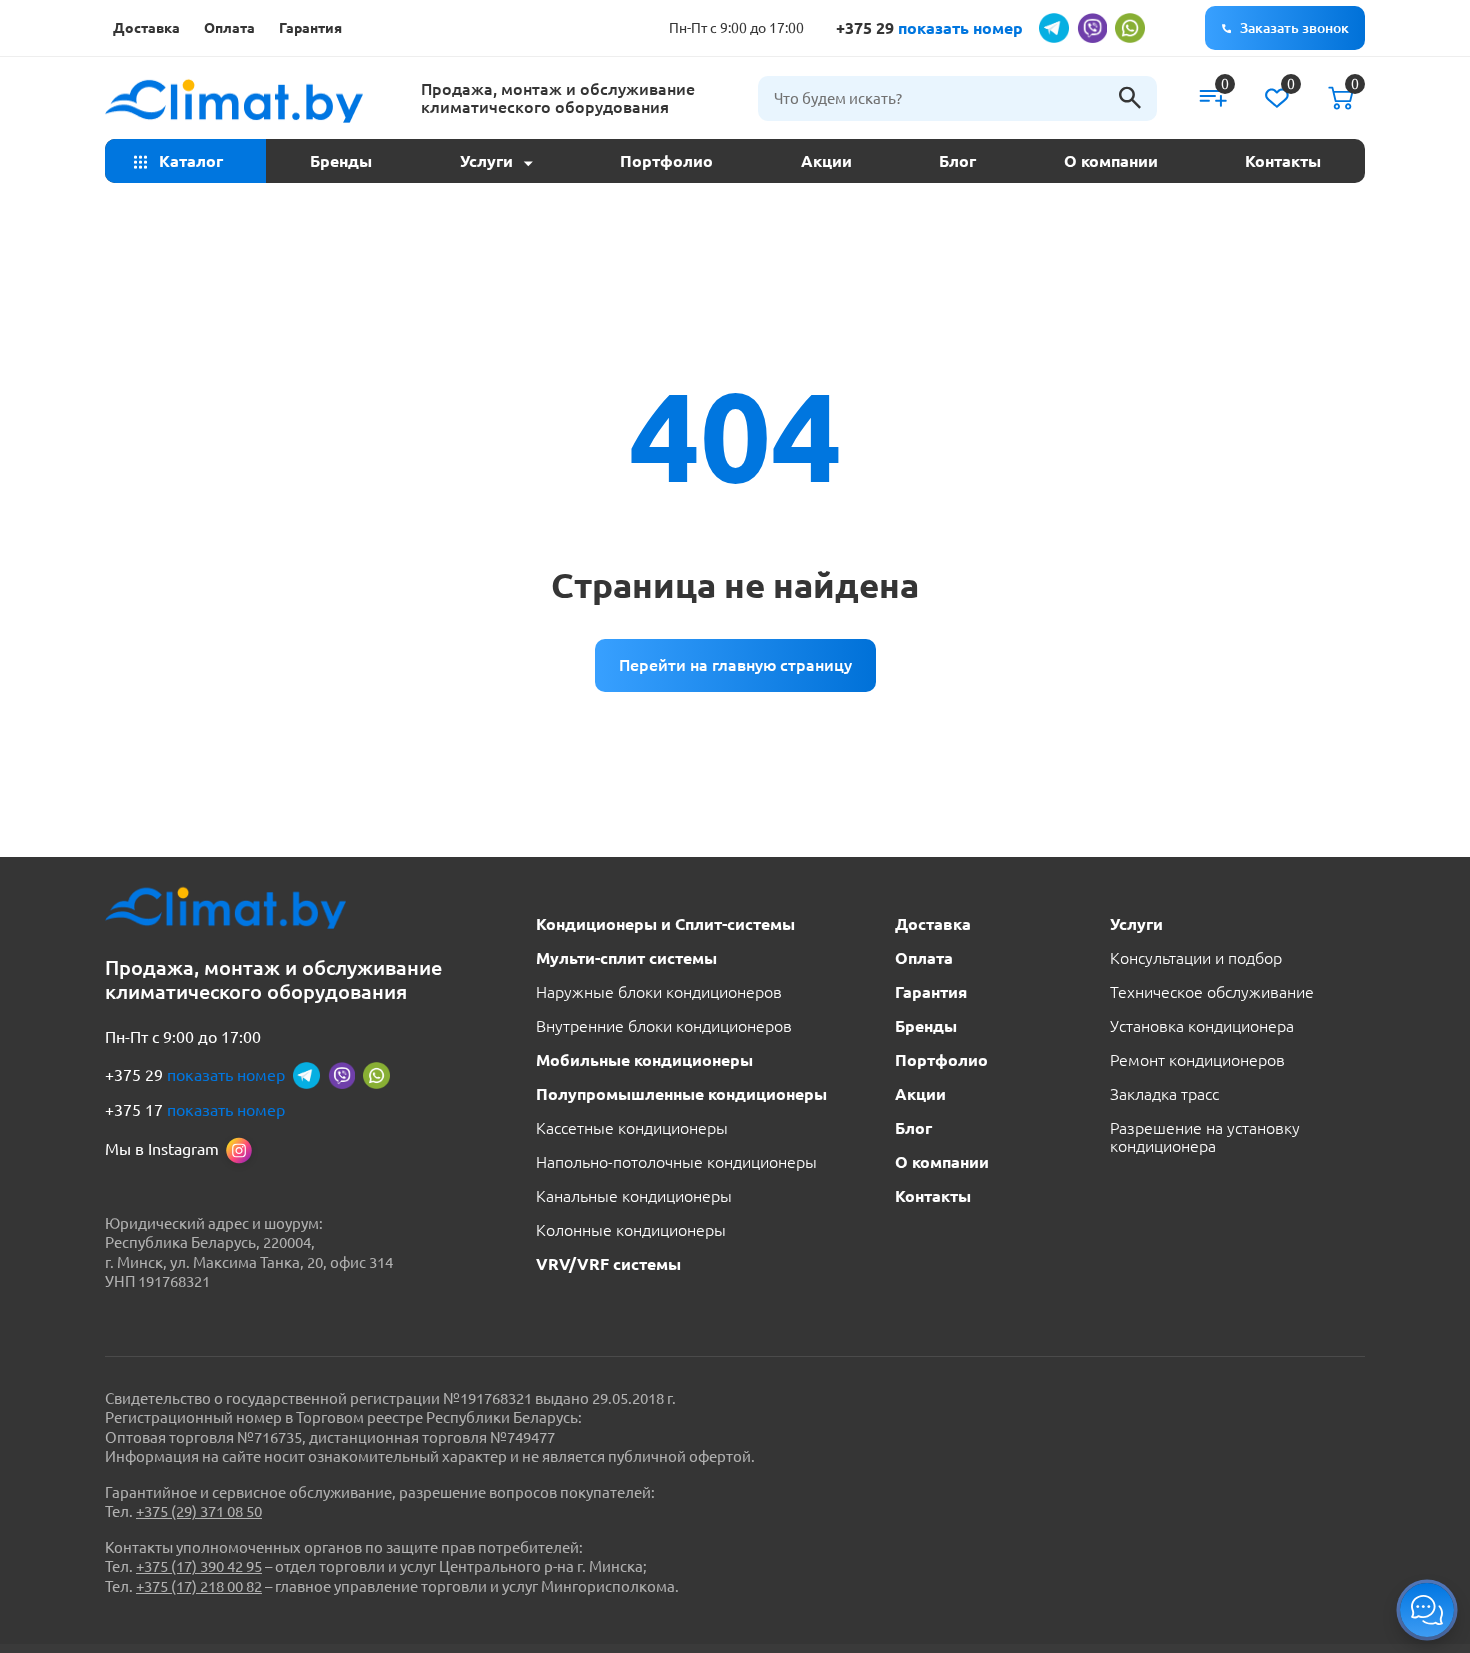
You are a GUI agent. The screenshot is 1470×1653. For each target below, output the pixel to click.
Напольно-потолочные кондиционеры (676, 1162)
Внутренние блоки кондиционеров (664, 1026)
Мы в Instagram (162, 1149)
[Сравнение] (1213, 98)
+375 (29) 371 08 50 (199, 1511)
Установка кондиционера (1202, 1026)
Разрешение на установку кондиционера (1205, 1137)
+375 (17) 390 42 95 (199, 1566)
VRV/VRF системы (608, 1264)
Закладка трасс (1164, 1094)
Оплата (229, 28)
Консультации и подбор (1196, 958)
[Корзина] (1341, 98)
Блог (957, 161)
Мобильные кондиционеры (644, 1060)
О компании (1111, 161)
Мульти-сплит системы (626, 958)
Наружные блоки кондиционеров (659, 992)
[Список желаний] (1277, 98)
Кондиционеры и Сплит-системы (665, 924)
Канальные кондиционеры (634, 1196)
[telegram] (1054, 28)
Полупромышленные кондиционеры (681, 1094)
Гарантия (310, 28)
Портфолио (666, 161)
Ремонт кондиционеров (1197, 1060)
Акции (826, 161)
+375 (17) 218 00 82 (199, 1586)
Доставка (146, 28)
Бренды (341, 161)
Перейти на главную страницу (735, 665)
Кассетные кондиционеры (632, 1128)
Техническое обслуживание (1212, 992)
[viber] (1092, 28)
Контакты (1283, 161)
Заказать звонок (1294, 28)
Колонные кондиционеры (631, 1230)
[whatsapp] (1130, 28)
